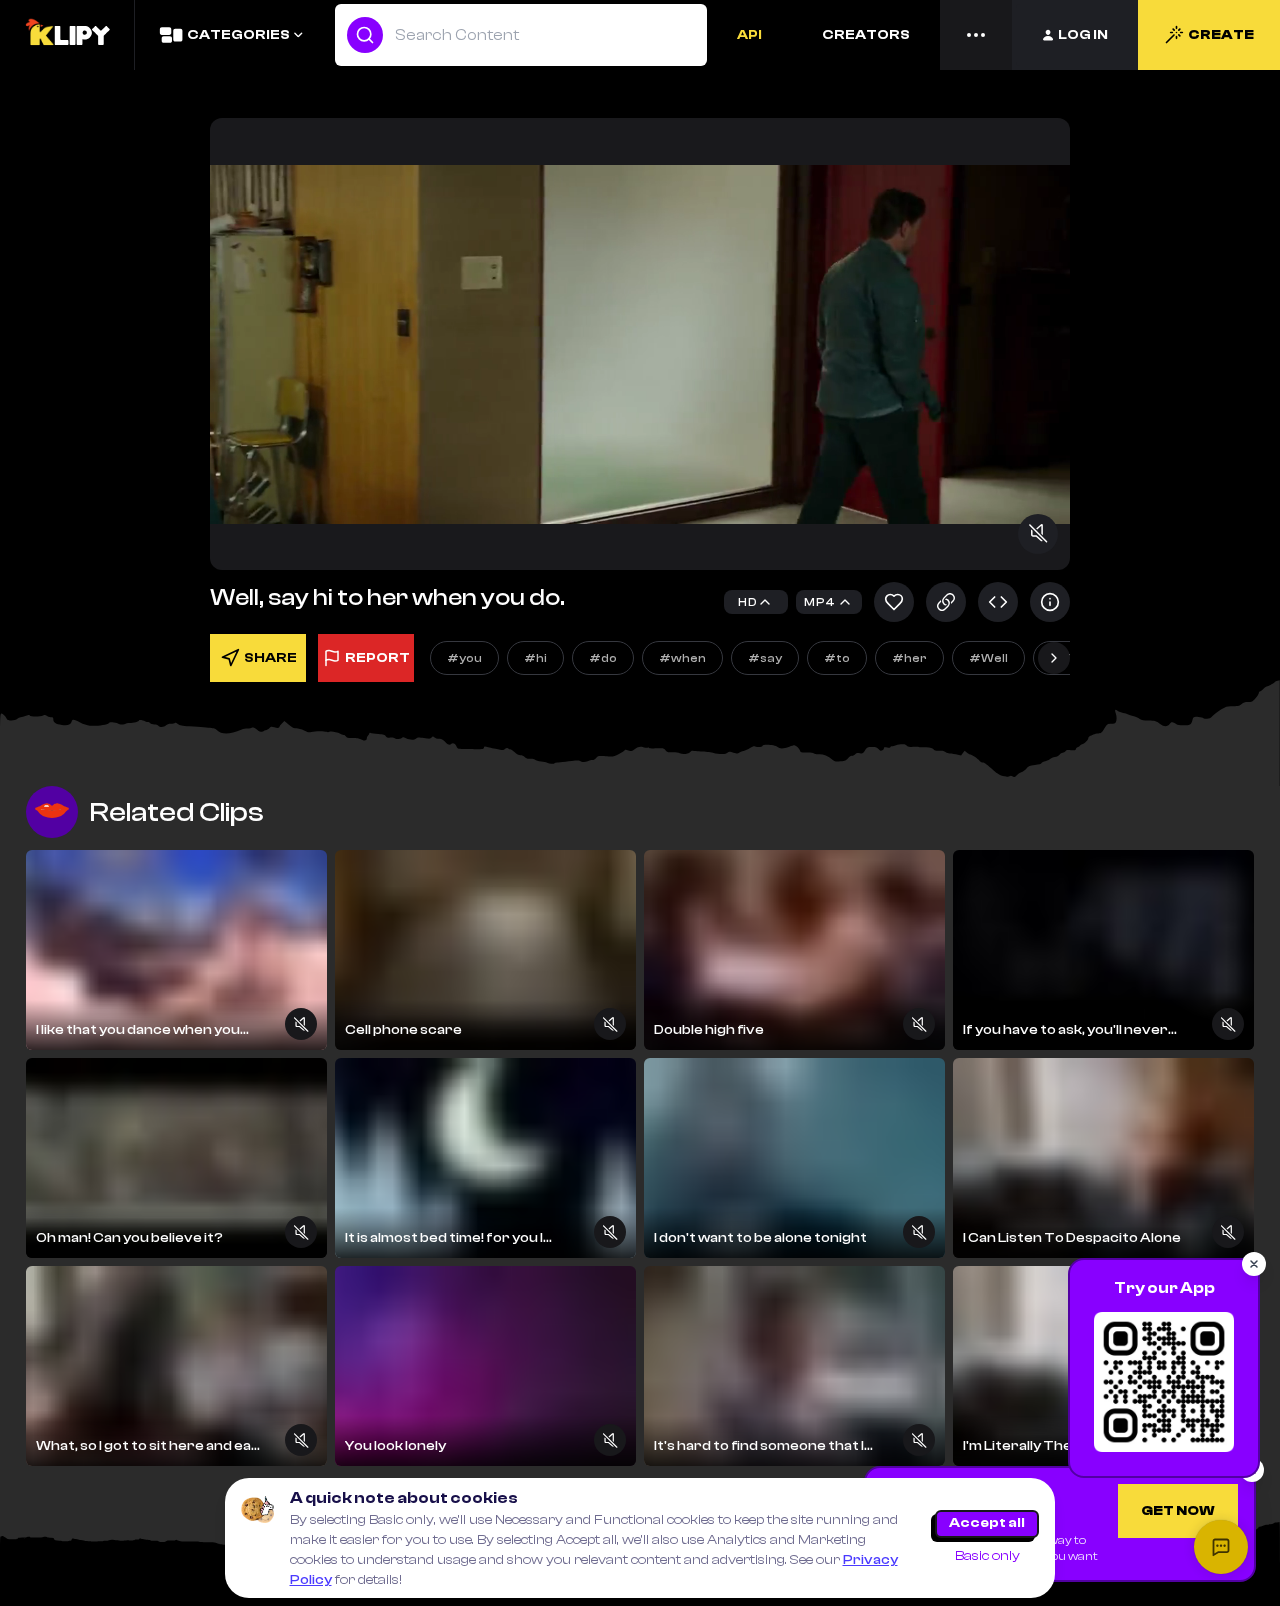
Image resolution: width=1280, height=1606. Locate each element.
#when (682, 658)
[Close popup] (1254, 1264)
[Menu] (976, 35)
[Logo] (67, 35)
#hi (535, 658)
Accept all (987, 1523)
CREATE (1221, 35)
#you (464, 658)
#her (909, 658)
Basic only (987, 1556)
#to (837, 658)
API (749, 35)
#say (765, 658)
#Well (988, 658)
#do (603, 658)
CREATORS (866, 35)
